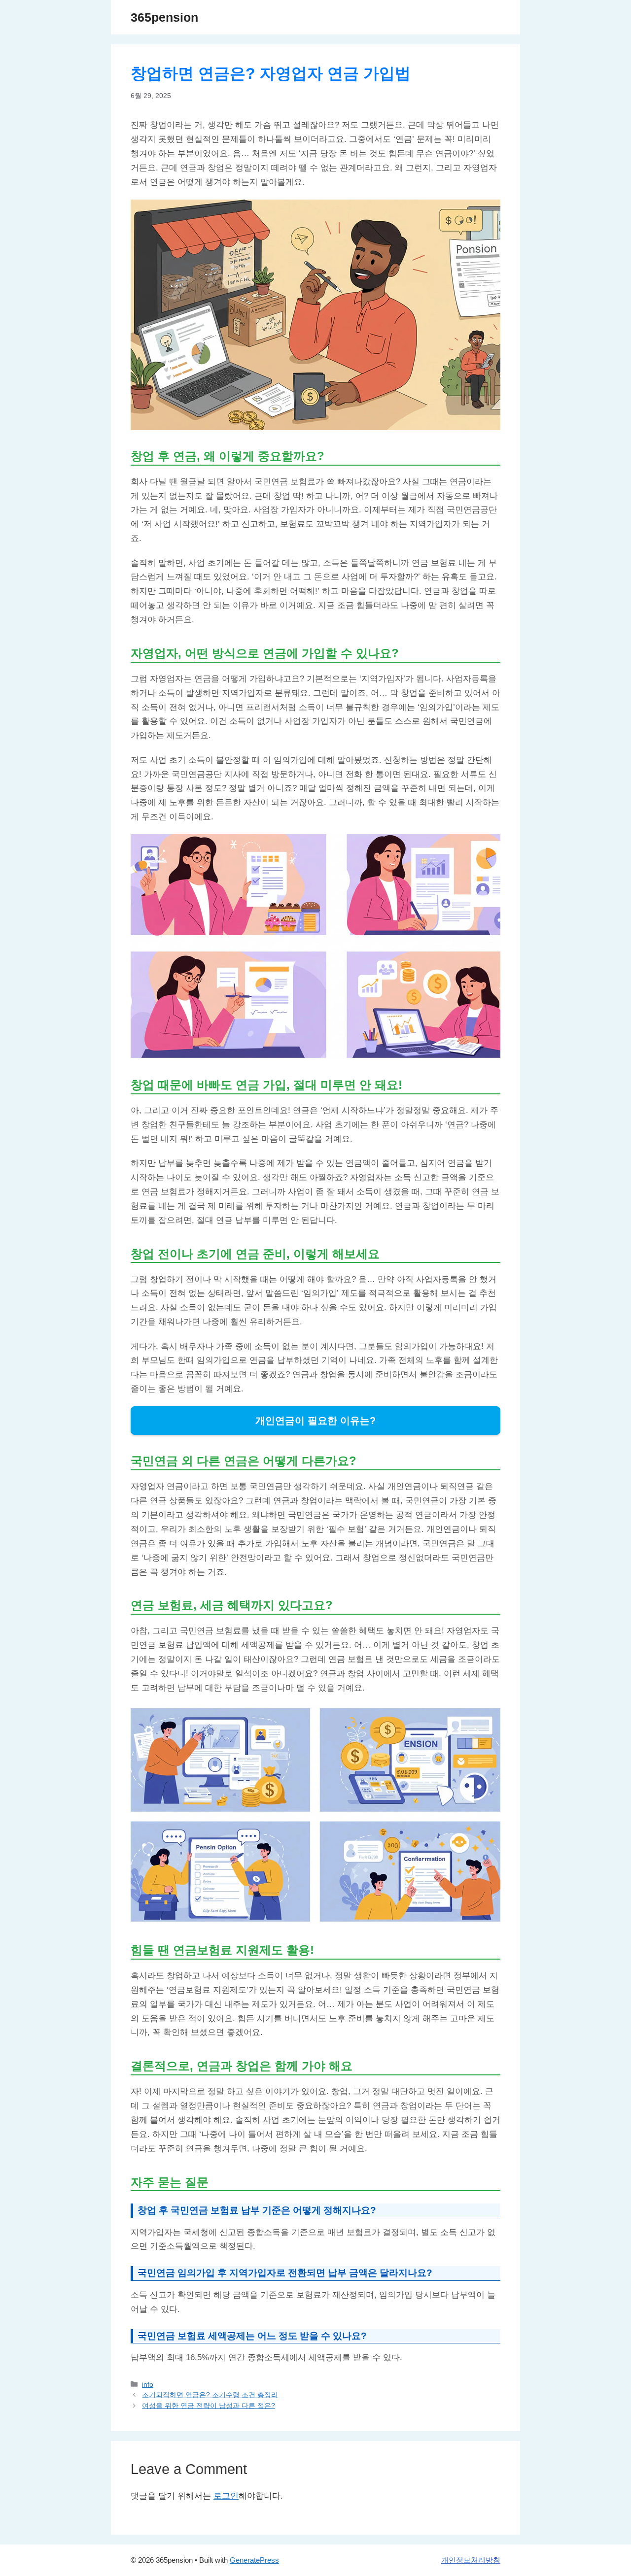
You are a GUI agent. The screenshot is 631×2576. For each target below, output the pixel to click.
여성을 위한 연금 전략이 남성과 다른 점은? (209, 2406)
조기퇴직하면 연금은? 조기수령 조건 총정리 (210, 2395)
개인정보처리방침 (471, 2560)
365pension (164, 17)
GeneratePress (254, 2560)
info (148, 2384)
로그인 (226, 2496)
